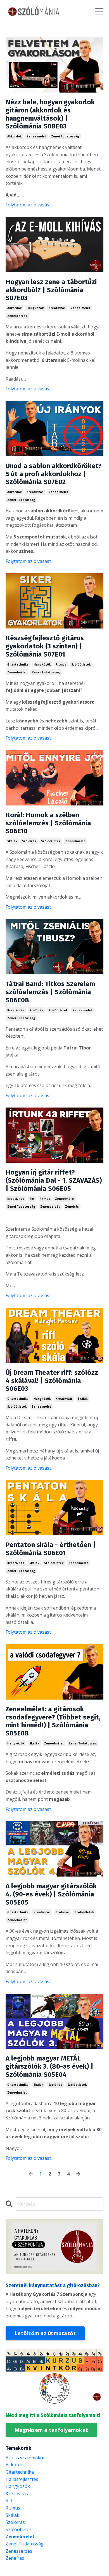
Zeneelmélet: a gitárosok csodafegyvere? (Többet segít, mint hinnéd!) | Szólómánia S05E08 (53, 1721)
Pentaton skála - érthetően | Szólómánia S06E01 (51, 1549)
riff (32, 1199)
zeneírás (72, 1207)
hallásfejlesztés (22, 2479)
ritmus (61, 664)
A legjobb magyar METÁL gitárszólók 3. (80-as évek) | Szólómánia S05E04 (49, 2066)
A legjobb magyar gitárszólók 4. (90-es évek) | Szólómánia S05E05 (51, 1894)
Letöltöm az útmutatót (45, 2333)
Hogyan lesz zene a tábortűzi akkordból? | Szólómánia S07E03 (51, 290)
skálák (12, 841)
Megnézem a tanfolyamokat (51, 2430)
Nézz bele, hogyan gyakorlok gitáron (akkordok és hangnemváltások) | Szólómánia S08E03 (50, 114)
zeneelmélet (36, 136)
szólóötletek (81, 664)
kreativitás (57, 308)
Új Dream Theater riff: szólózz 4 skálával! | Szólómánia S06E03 (52, 1381)
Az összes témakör (25, 2458)
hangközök (35, 308)
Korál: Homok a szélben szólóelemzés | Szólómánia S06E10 (48, 823)
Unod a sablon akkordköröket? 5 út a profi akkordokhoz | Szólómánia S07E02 (54, 474)
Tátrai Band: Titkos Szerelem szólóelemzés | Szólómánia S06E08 (50, 992)
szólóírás (29, 841)
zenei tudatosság (65, 136)
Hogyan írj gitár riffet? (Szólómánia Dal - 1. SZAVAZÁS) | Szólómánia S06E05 (54, 1180)
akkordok (14, 136)
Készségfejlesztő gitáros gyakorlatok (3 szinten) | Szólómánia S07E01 (45, 646)
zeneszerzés (17, 316)
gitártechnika (18, 664)
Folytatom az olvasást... (29, 205)
